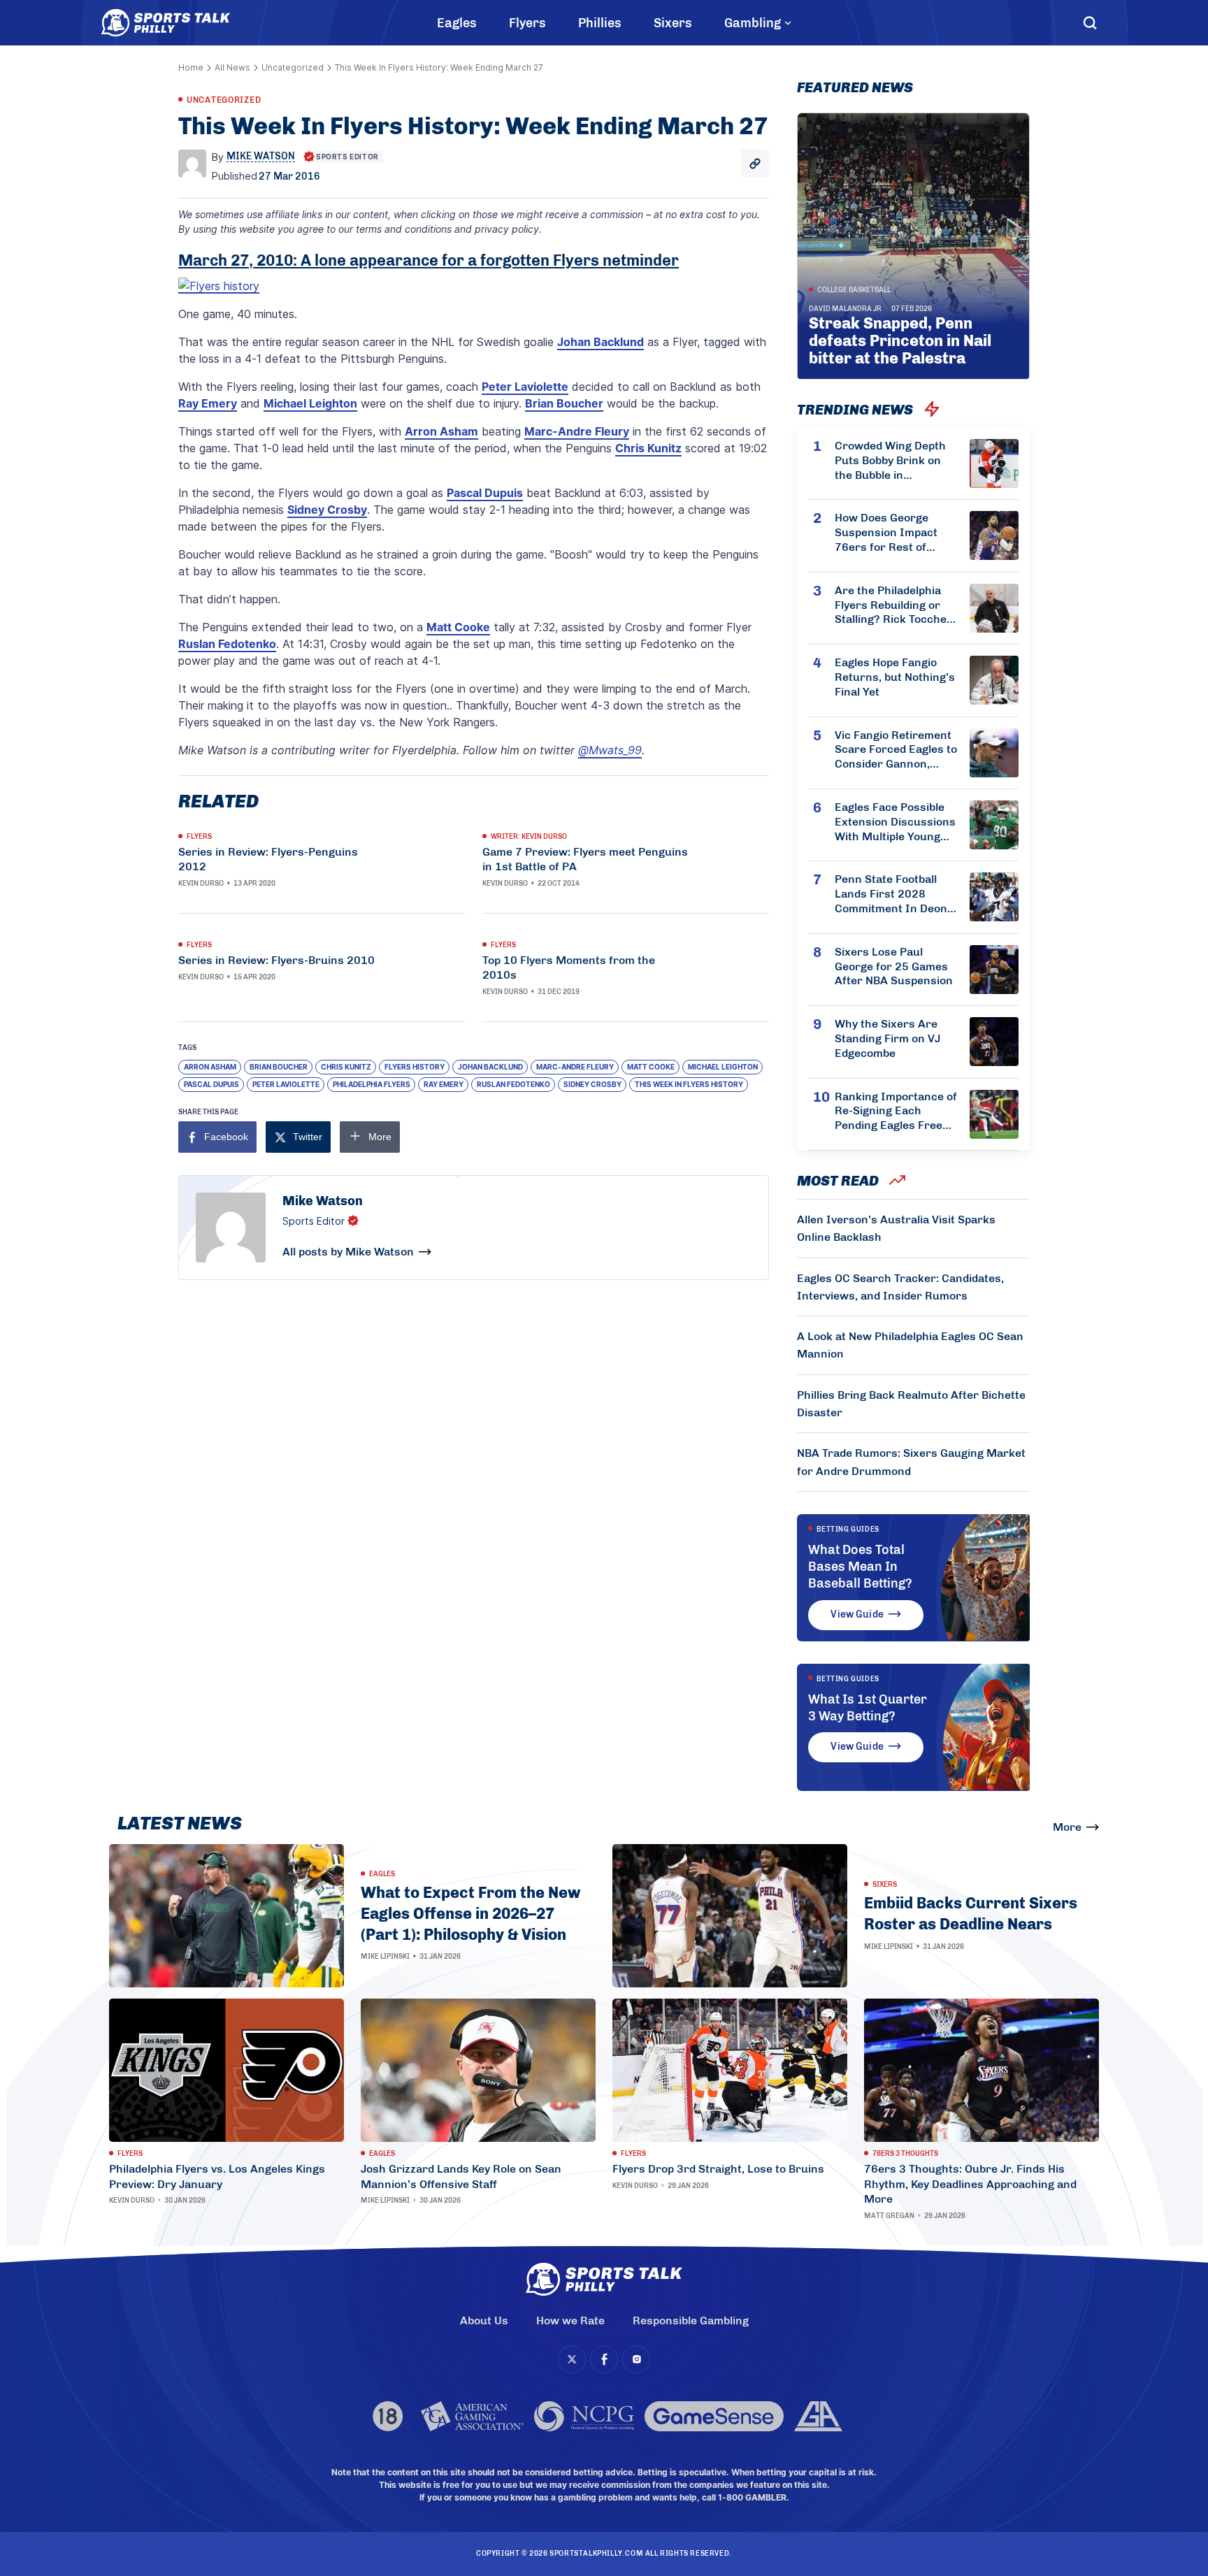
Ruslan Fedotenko (227, 644)
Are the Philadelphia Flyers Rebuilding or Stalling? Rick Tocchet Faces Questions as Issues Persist (893, 605)
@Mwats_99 (610, 750)
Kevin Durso (201, 884)
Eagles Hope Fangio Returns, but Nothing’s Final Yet (895, 677)
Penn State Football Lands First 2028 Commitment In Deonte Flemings (896, 894)
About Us (484, 2320)
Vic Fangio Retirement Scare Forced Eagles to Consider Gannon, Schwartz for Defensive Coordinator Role (896, 750)
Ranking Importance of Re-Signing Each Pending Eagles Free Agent (896, 1111)
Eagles (457, 23)
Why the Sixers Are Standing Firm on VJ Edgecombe (887, 1038)
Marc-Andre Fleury (577, 431)
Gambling (753, 23)
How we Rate (570, 2320)
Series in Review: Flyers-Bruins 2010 (276, 960)
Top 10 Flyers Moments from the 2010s (569, 967)
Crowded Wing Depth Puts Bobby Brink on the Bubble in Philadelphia (890, 461)
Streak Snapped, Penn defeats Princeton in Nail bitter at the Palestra (900, 341)
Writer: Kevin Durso (529, 837)
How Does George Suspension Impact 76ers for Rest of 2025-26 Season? (886, 533)
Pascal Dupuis (485, 493)
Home (191, 67)
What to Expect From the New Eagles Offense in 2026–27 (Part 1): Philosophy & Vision (470, 1913)
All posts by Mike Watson (348, 1252)
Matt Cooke (458, 627)
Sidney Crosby (327, 510)
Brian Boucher (564, 403)
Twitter (308, 1137)
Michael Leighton (310, 403)
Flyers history (415, 1067)
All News (232, 67)
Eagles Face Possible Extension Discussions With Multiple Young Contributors (895, 822)
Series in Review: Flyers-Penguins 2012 (268, 859)
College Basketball (854, 290)
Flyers (527, 23)
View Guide (857, 1614)
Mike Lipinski (385, 1957)
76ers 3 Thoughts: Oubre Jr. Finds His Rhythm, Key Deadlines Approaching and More (970, 2184)
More (1067, 1827)
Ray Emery (208, 403)
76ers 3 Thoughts (905, 2154)
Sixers (673, 23)
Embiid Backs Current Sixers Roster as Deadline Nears (971, 1914)
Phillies (600, 23)
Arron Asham (441, 431)
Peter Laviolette (525, 387)
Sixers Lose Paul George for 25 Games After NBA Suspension (894, 966)
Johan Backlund (601, 342)
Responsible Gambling (691, 2320)
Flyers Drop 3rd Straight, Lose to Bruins (718, 2169)
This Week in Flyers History (689, 1084)
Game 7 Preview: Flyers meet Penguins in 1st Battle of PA (585, 859)
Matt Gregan (889, 2216)
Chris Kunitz (648, 448)
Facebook (226, 1137)
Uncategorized (293, 67)
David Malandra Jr (845, 309)
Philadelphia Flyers (372, 1084)
